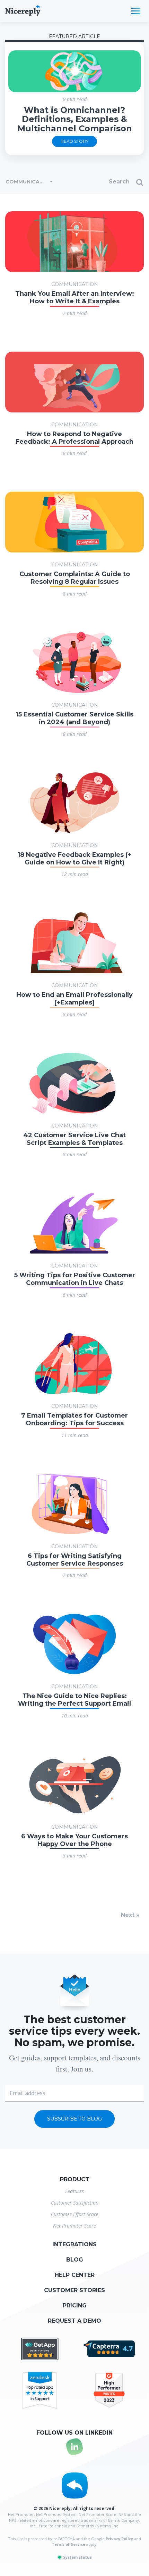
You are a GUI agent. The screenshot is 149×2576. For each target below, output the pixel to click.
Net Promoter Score (74, 2226)
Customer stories (74, 2290)
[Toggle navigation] (140, 11)
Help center (75, 2275)
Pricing (75, 2306)
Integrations (74, 2244)
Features (74, 2191)
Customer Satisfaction (75, 2203)
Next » (130, 1915)
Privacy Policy (119, 2539)
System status (77, 2557)
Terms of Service (68, 2544)
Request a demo (74, 2321)
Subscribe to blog (74, 2119)
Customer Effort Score (75, 2214)
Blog (75, 2260)
